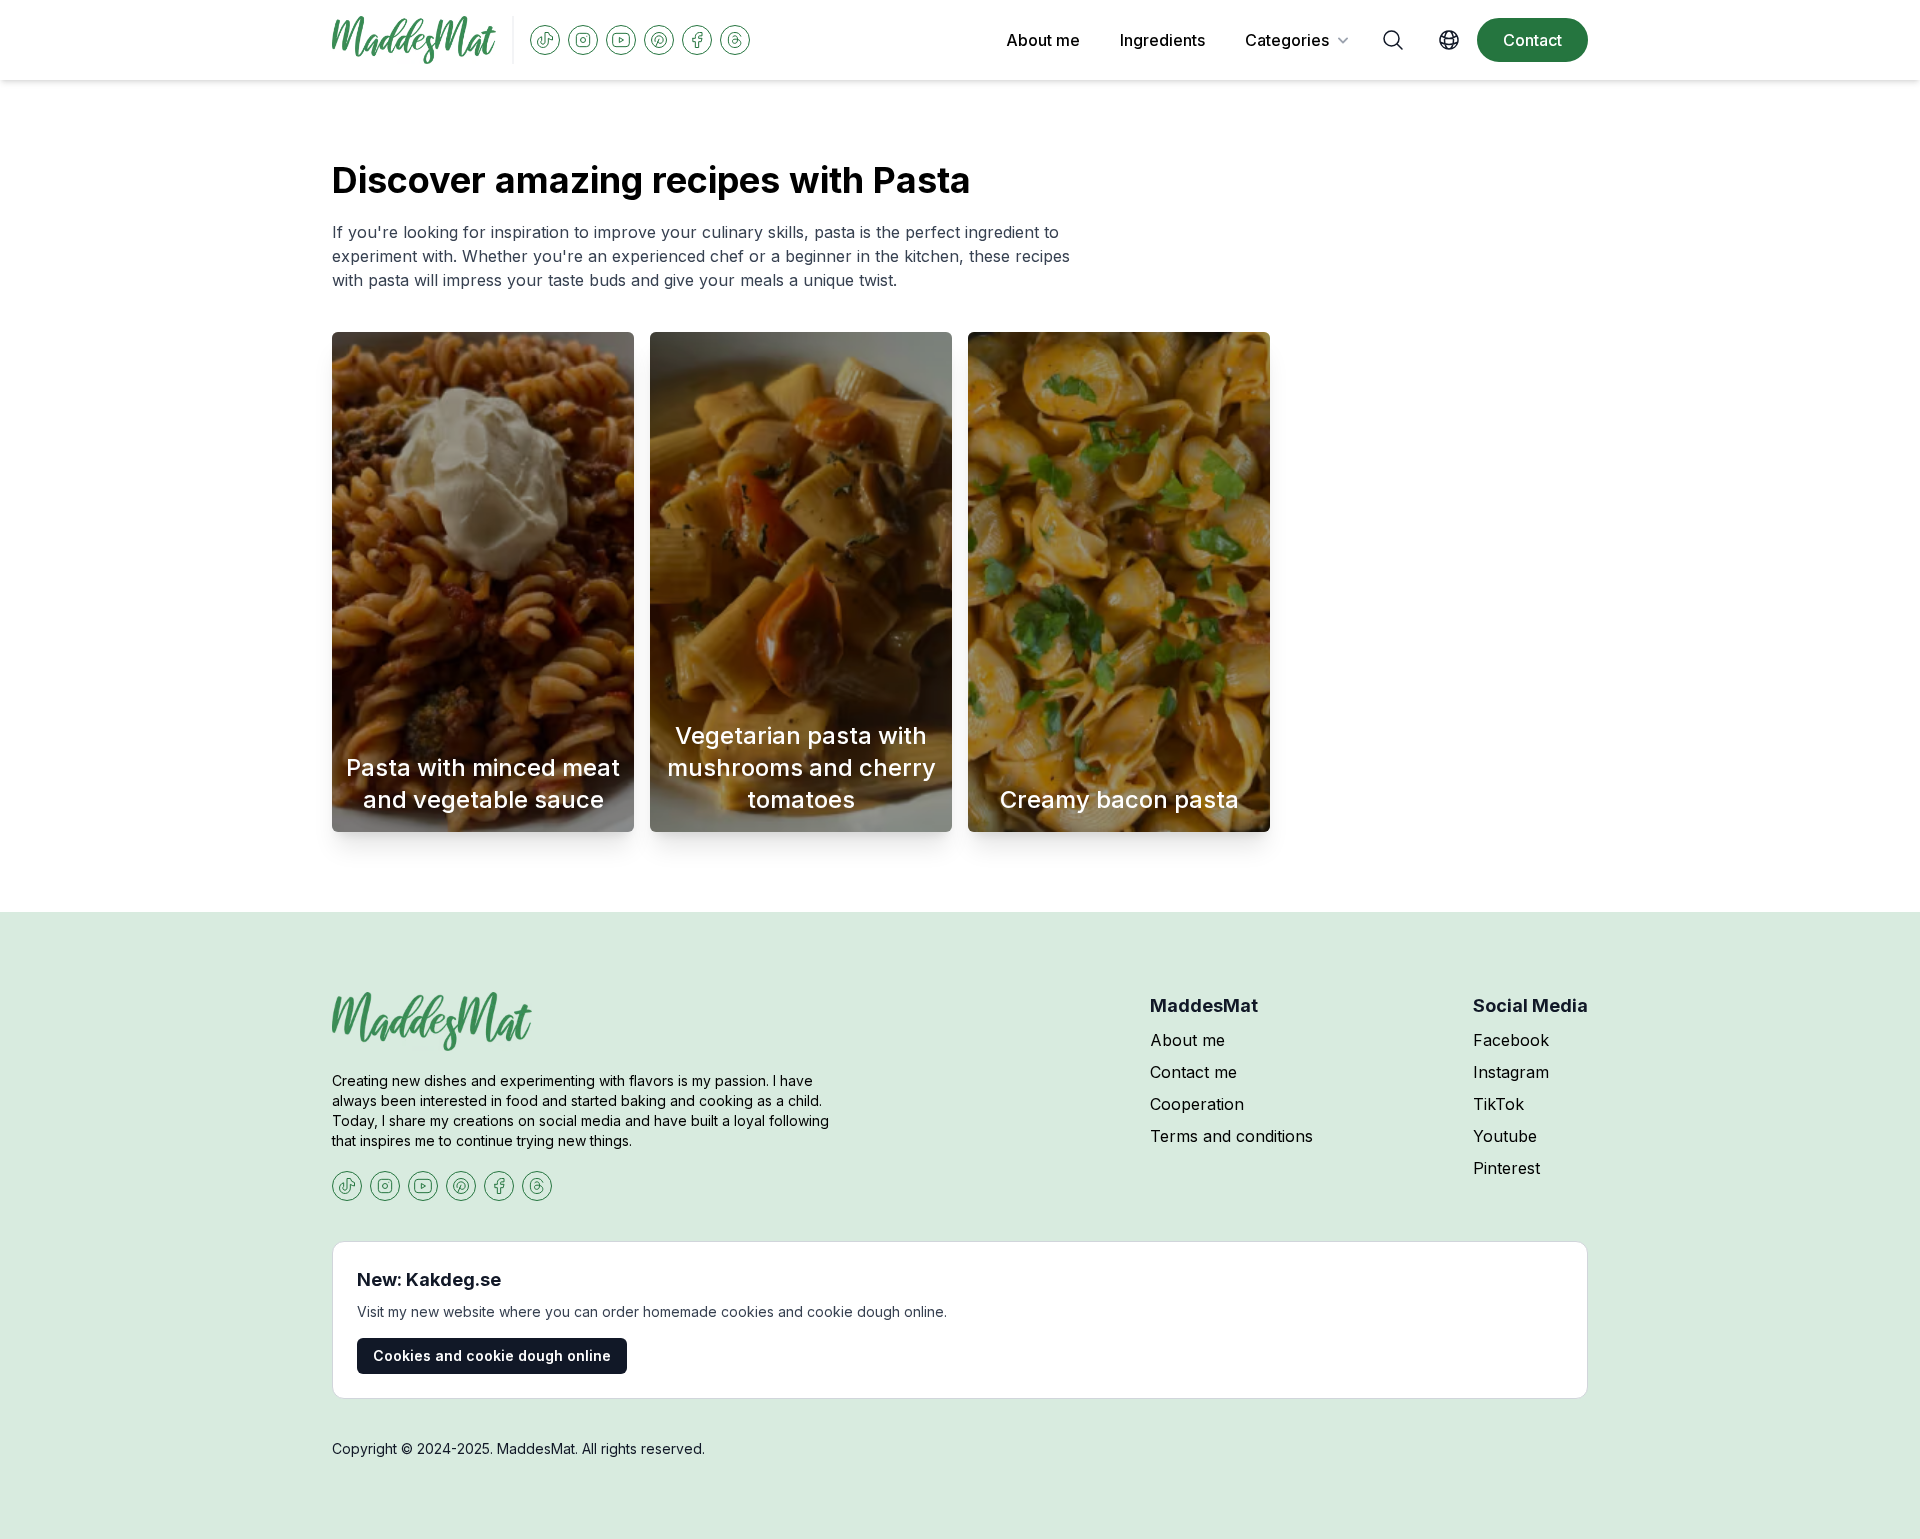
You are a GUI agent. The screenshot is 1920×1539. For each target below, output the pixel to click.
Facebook (1511, 1040)
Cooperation (1197, 1104)
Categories (1287, 40)
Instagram (1511, 1072)
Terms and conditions (1231, 1136)
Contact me (1193, 1072)
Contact (1532, 40)
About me (1043, 40)
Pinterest (1506, 1168)
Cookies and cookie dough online (492, 1355)
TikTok (1498, 1104)
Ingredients (1162, 40)
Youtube (1505, 1136)
